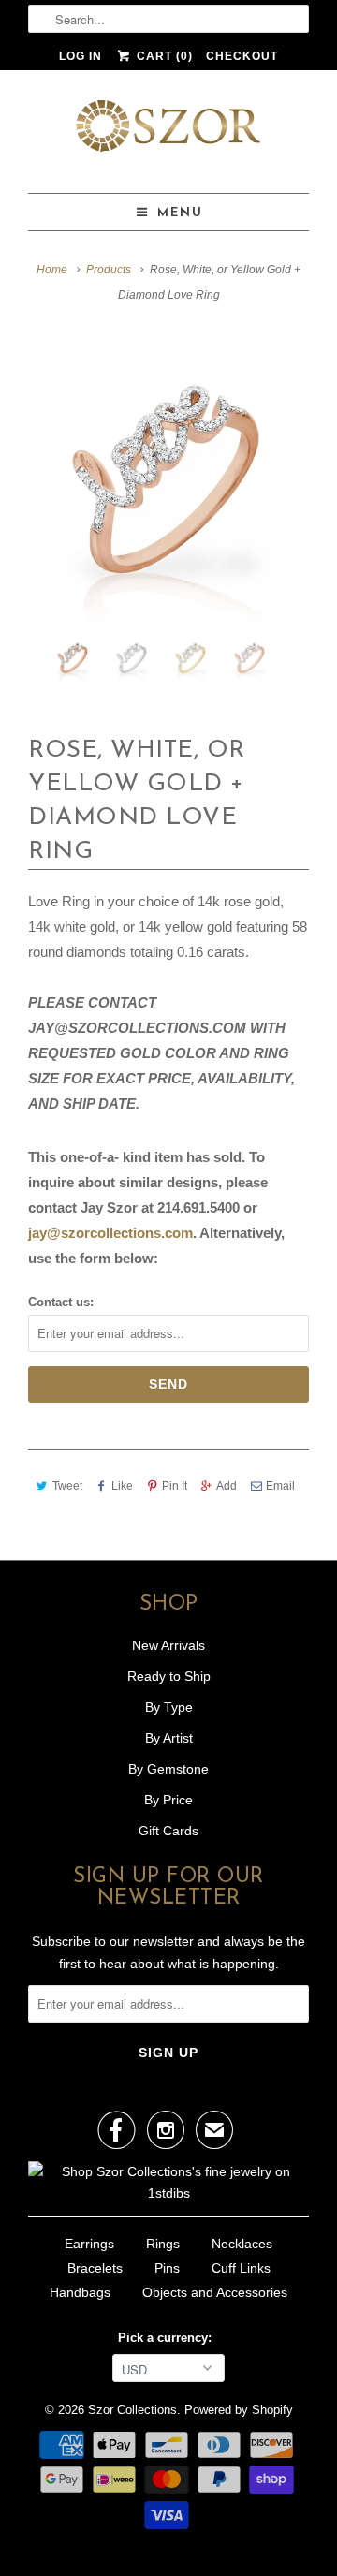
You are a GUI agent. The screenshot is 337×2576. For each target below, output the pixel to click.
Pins (167, 2268)
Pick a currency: (168, 2338)
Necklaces (242, 2244)
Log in (81, 56)
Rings (163, 2244)
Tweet (67, 1486)
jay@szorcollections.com (110, 1233)
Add (227, 1486)
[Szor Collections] (168, 132)
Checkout (242, 56)
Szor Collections (132, 2410)
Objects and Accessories (215, 2292)
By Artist (169, 1738)
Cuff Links (241, 2268)
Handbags (80, 2292)
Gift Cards (168, 1831)
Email (280, 1486)
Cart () (162, 56)
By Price (168, 1800)
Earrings (89, 2244)
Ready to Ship (169, 1676)
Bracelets (95, 2268)
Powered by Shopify (239, 2410)
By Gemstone (168, 1769)
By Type (169, 1707)
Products (109, 270)
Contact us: (61, 1302)
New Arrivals (168, 1645)
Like (122, 1486)
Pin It (175, 1486)
